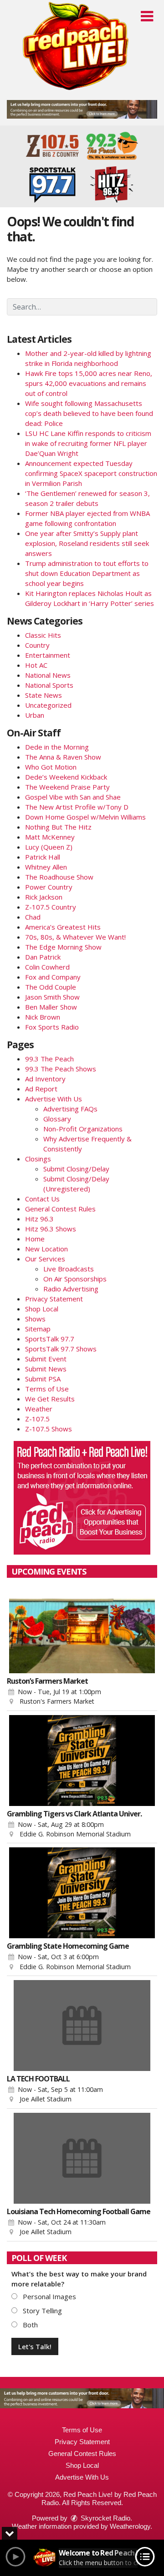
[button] (147, 16)
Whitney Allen (46, 867)
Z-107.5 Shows (49, 1429)
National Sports (49, 685)
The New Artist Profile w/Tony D (77, 807)
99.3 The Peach (49, 1059)
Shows (35, 1319)
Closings (38, 1159)
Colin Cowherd (47, 967)
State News (44, 695)
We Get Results (50, 1399)
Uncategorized (48, 705)
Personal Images (49, 2296)
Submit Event (46, 1359)
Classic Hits (43, 635)
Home (35, 1239)
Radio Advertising (71, 1289)
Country (37, 645)
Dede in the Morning (57, 747)
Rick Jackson (44, 897)
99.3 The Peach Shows (61, 1069)
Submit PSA (43, 1379)
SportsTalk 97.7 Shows (61, 1349)
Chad (33, 917)
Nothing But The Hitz (58, 827)
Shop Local (42, 1309)
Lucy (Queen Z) (49, 847)
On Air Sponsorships (75, 1279)
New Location (46, 1249)
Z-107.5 (37, 1419)
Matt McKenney (50, 837)
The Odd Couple (51, 987)
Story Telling (41, 2311)
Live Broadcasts (69, 1269)
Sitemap (38, 1329)
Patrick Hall (43, 857)
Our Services (45, 1259)
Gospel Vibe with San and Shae (73, 797)
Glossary (57, 1119)
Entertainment (48, 655)
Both (29, 2325)
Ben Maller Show (51, 1007)
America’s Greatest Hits (63, 927)
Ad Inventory (45, 1079)
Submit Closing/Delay (76, 1169)
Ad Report (41, 1089)
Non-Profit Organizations (83, 1129)
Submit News (46, 1369)
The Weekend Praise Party (67, 787)
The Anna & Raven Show (63, 757)
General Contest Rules (60, 1209)
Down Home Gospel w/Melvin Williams (85, 817)
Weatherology (130, 2526)
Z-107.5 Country (51, 907)
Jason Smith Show (52, 997)
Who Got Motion (51, 767)
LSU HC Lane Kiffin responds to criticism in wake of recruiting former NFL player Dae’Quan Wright (88, 443)
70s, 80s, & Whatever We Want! (75, 937)
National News (48, 675)
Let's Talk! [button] (35, 2346)
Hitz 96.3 (39, 1219)
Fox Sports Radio (52, 1027)
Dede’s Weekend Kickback (66, 777)
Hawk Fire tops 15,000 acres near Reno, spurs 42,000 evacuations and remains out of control (89, 383)
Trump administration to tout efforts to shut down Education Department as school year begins (87, 573)
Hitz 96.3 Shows (51, 1229)
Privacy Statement (54, 1299)
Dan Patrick (43, 957)
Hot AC (36, 665)
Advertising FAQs (70, 1109)
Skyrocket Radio (105, 2518)
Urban (35, 715)
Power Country (49, 887)
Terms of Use (47, 1389)
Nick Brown (43, 1017)
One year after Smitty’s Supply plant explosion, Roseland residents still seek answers (87, 543)
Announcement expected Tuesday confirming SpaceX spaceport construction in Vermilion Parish (91, 473)
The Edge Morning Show (63, 947)
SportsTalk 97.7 (50, 1339)
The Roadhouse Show (59, 877)
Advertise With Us (54, 1099)
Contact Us (42, 1199)
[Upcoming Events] (82, 1628)
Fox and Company (53, 977)
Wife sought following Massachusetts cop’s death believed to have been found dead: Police (89, 413)
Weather (39, 1409)
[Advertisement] (82, 109)
